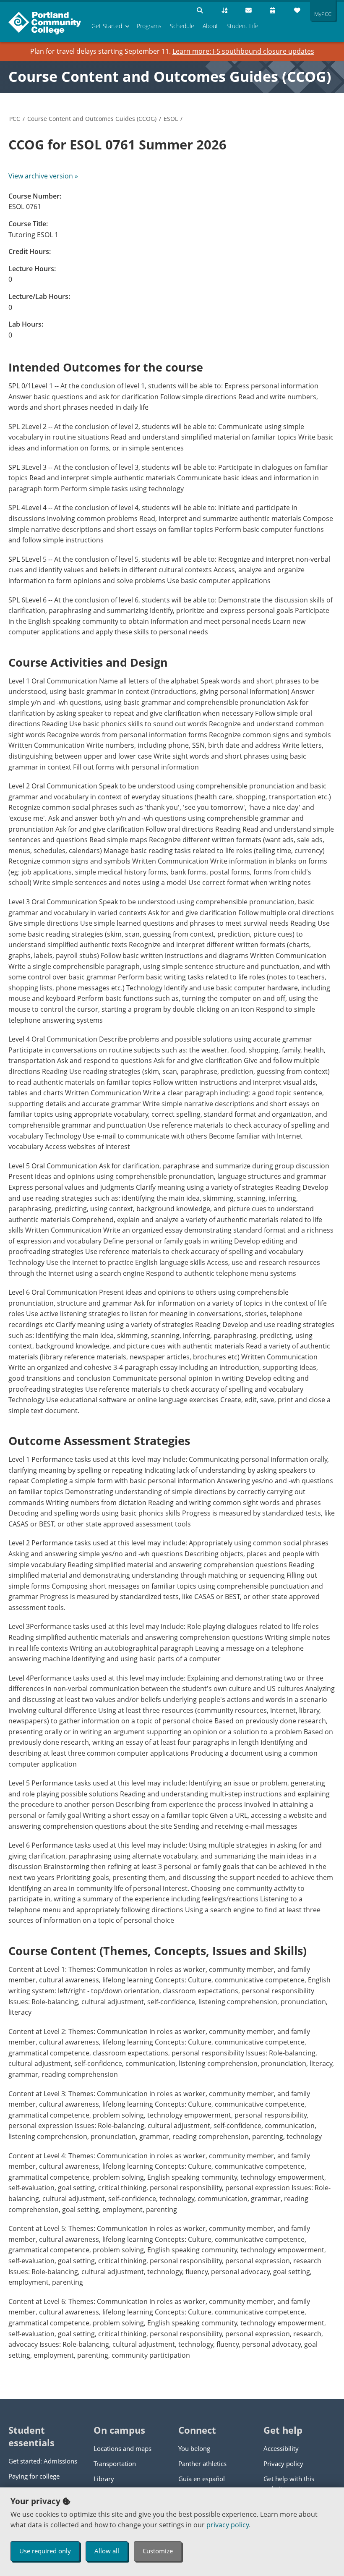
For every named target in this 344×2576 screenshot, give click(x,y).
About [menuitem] (210, 26)
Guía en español (202, 2479)
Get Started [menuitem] (107, 26)
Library (104, 2479)
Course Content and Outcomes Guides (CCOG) (170, 76)
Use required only (45, 2551)
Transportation (115, 2463)
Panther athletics (202, 2463)
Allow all (107, 2551)
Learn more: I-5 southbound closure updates (243, 51)
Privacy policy (283, 2463)
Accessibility (281, 2448)
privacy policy (228, 2525)
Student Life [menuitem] (242, 26)
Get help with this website (289, 2484)
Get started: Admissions (43, 2461)
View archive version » (43, 176)
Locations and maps (122, 2448)
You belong (194, 2448)
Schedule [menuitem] (182, 26)
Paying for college (34, 2476)
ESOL (171, 119)
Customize (158, 2551)
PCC (15, 119)
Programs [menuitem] (149, 26)
